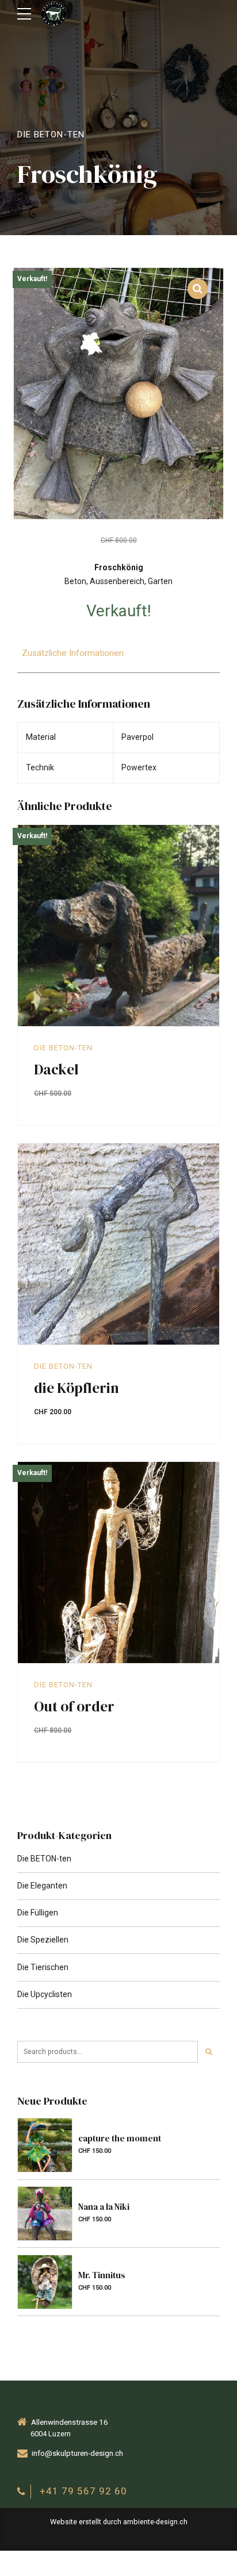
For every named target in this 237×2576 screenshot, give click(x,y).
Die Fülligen (38, 1913)
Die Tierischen (43, 1967)
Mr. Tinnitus (102, 2275)
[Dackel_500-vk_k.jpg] (118, 926)
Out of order (74, 1706)
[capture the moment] (45, 2145)
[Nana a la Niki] (45, 2214)
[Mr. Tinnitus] (45, 2282)
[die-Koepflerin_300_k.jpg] (118, 1244)
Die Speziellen (43, 1940)
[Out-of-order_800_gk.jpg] (118, 1563)
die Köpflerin (77, 1388)
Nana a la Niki (104, 2207)
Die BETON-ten (51, 135)
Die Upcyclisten (45, 1994)
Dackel (56, 1069)
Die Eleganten (42, 1886)
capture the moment (120, 2138)
